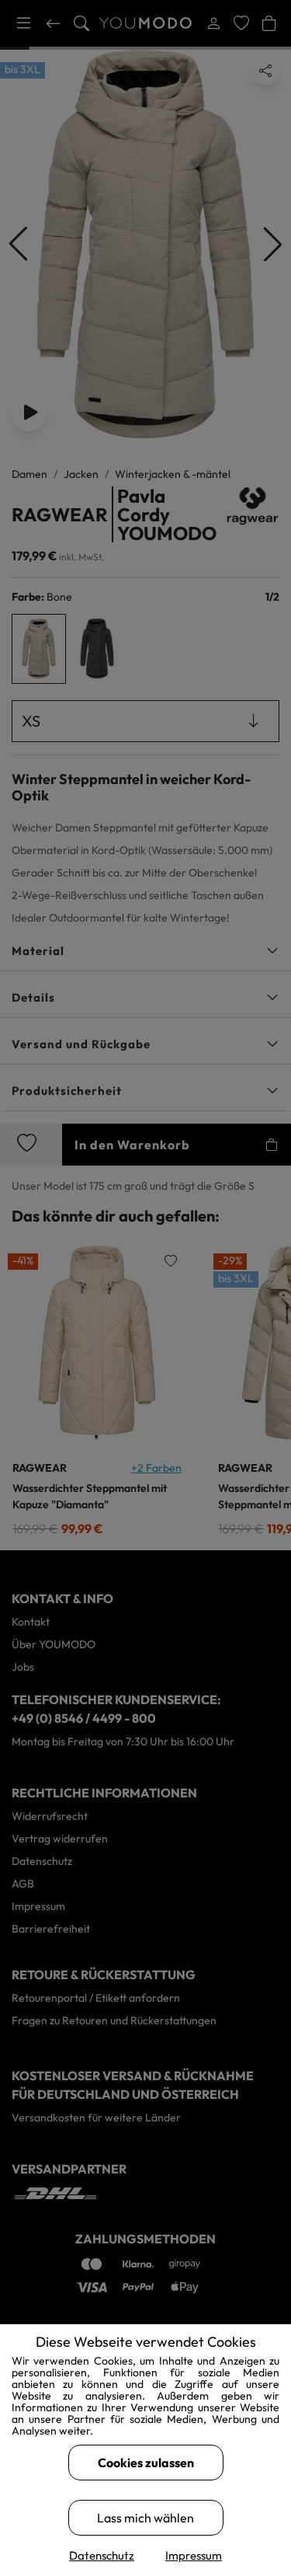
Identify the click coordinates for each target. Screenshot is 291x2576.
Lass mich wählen (145, 2518)
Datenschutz (102, 2555)
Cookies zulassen (146, 2463)
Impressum (194, 2555)
